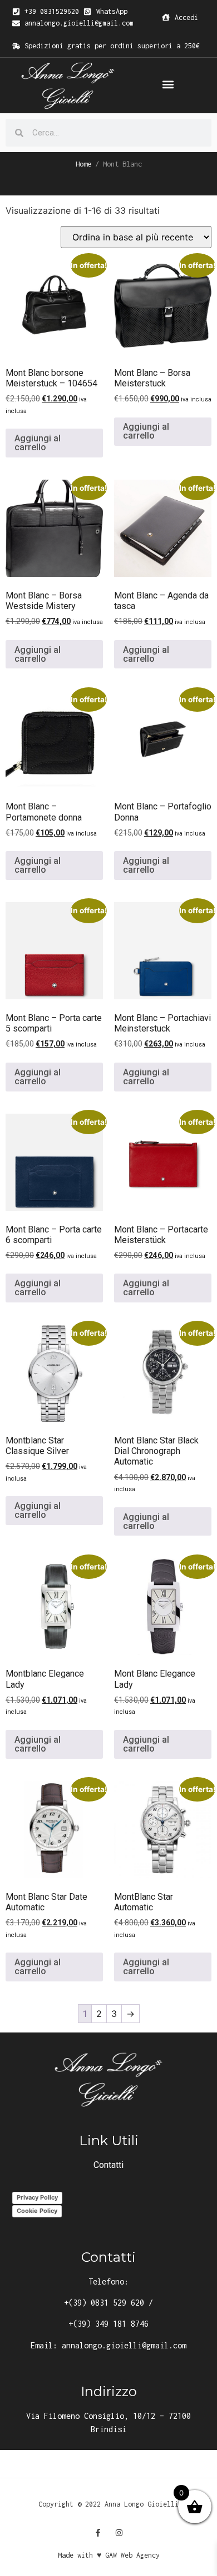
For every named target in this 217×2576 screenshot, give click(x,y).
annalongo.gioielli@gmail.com (124, 2345)
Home (83, 164)
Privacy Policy (37, 2197)
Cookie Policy (37, 2211)
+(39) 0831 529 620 (104, 2303)
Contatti (108, 2165)
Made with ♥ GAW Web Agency (109, 2555)
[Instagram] (119, 2533)
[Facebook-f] (98, 2533)
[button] (168, 85)
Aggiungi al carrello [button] (38, 443)
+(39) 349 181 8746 (108, 2324)
